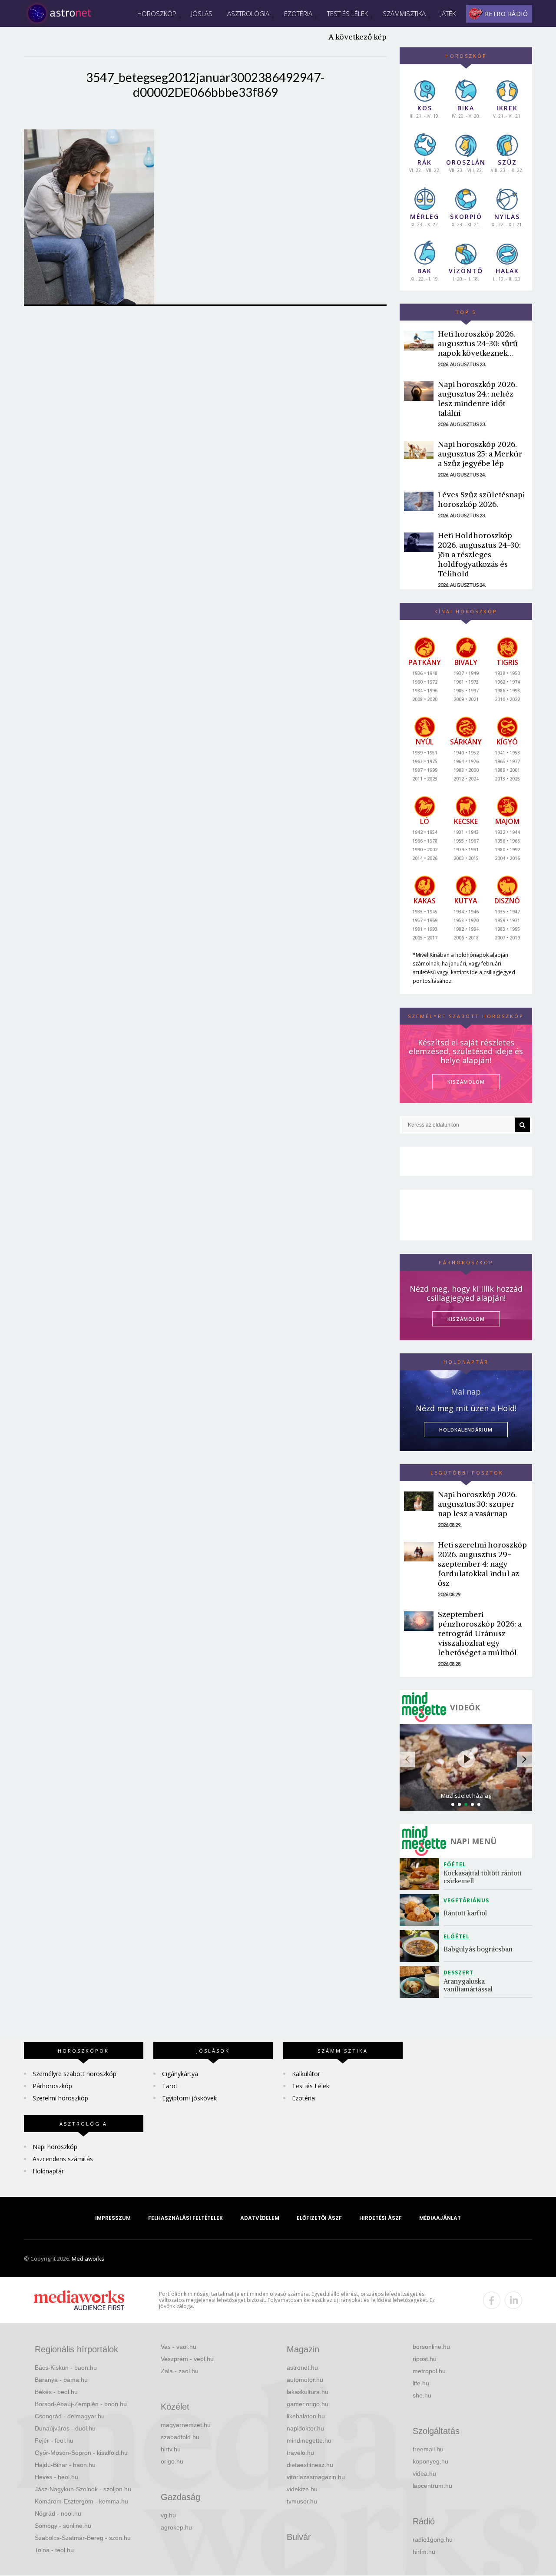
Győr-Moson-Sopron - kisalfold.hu (81, 2453)
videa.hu (424, 2473)
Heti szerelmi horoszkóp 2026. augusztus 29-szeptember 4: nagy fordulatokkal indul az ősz (482, 1564)
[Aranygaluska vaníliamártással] (422, 1982)
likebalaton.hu (306, 2416)
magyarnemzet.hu (186, 2425)
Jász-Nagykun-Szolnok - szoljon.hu (83, 2489)
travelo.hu (300, 2453)
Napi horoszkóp (55, 2147)
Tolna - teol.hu (54, 2550)
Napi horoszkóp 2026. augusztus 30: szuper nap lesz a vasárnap (477, 1504)
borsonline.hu (431, 2347)
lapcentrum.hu (432, 2486)
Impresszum (113, 2218)
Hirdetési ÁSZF (381, 2218)
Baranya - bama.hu (61, 2380)
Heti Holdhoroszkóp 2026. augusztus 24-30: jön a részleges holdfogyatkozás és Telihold (479, 554)
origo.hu (172, 2461)
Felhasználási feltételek (185, 2218)
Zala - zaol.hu (180, 2371)
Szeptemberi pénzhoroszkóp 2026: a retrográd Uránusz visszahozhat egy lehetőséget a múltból (480, 1633)
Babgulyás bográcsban (478, 1949)
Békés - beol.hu (56, 2392)
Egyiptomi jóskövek (189, 2098)
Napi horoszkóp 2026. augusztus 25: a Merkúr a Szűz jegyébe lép (480, 454)
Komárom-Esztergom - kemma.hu (81, 2501)
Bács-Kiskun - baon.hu (66, 2368)
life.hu (421, 2383)
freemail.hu (428, 2449)
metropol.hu (429, 2371)
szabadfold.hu (180, 2437)
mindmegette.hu (309, 2440)
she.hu (422, 2395)
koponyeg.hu (430, 2461)
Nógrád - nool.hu (58, 2513)
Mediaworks (88, 2259)
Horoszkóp (157, 13)
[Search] (522, 1125)
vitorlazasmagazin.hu (316, 2477)
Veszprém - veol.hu (187, 2359)
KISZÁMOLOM (466, 1082)
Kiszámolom (466, 1319)
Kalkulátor (306, 2074)
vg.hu (168, 2515)
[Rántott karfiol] (422, 1910)
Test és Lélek (347, 13)
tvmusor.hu (302, 2501)
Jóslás (202, 13)
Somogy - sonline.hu (63, 2526)
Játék (448, 13)
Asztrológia (248, 13)
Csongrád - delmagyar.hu (70, 2416)
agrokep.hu (176, 2527)
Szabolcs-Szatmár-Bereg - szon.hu (83, 2538)
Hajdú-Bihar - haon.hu (65, 2465)
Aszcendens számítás (63, 2159)
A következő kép (357, 37)
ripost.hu (425, 2359)
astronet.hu (302, 2368)
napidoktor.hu (305, 2428)
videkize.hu (302, 2489)
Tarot (170, 2086)
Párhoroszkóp (52, 2086)
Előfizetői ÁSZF (319, 2218)
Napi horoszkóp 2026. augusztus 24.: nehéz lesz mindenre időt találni (477, 398)
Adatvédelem (260, 2218)
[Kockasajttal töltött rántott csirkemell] (422, 1874)
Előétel (457, 1936)
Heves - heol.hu (56, 2477)
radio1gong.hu (433, 2540)
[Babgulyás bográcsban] (422, 1946)
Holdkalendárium (466, 1430)
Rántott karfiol (465, 1913)
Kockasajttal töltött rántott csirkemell (483, 1877)
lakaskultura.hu (308, 2392)
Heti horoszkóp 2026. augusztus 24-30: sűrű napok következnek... (478, 343)
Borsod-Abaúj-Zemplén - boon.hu (81, 2404)
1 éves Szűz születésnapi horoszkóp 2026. (481, 499)
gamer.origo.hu (308, 2404)
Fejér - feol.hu (54, 2440)
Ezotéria (298, 13)
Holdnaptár (48, 2171)
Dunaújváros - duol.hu (65, 2428)
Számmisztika (404, 13)
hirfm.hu (424, 2552)
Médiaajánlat (440, 2218)
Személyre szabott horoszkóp (74, 2074)
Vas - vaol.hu (179, 2347)
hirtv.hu (171, 2449)
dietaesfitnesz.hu (310, 2465)
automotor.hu (305, 2380)
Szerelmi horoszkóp (60, 2098)
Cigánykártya (180, 2074)
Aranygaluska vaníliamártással (468, 1985)
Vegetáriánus (466, 1900)
